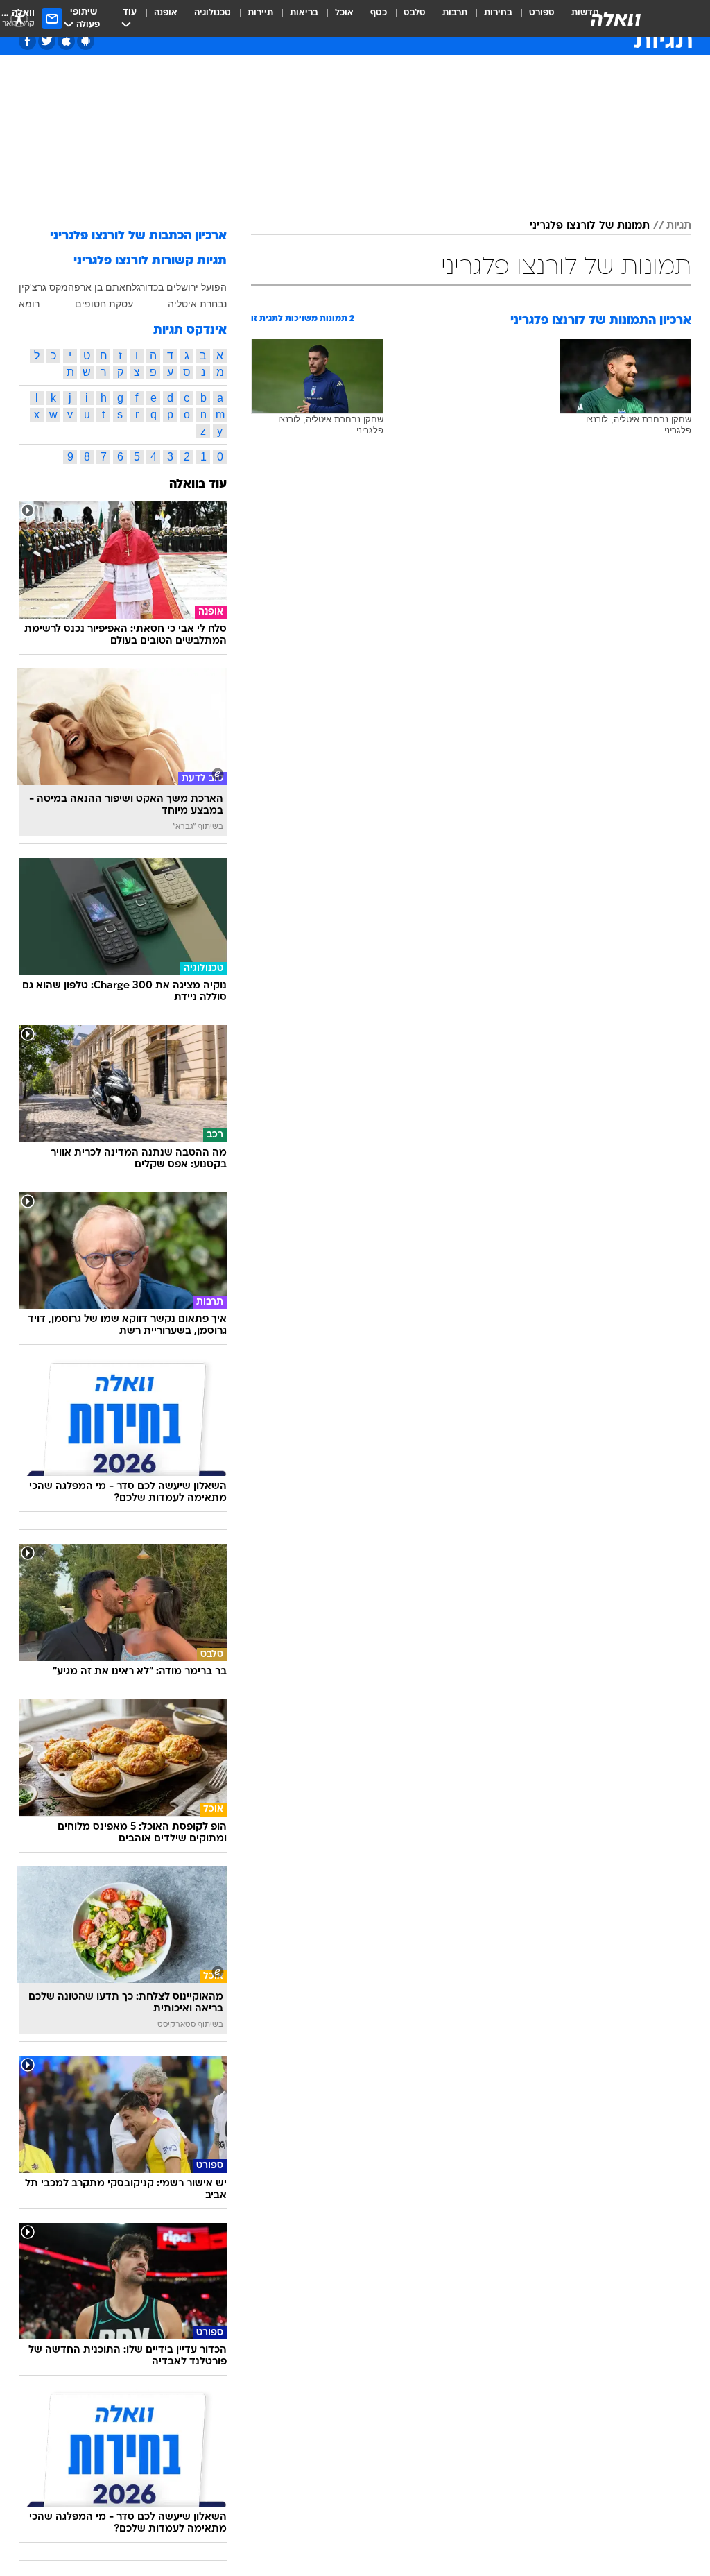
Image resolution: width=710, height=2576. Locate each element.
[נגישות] (19, 18)
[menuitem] (534, 19)
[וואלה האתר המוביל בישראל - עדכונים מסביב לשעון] (616, 19)
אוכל (344, 13)
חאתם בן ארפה (100, 287)
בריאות (304, 13)
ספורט (542, 13)
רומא (29, 304)
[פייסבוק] (27, 41)
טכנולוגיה (213, 13)
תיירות (260, 13)
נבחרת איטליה (197, 304)
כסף (379, 13)
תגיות (679, 226)
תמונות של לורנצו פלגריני (590, 226)
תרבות (455, 13)
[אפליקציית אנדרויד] (86, 41)
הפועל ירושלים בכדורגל (179, 287)
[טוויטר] (47, 41)
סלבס (415, 13)
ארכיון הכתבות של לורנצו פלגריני (138, 236)
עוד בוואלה (198, 484)
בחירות (498, 13)
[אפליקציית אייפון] (66, 41)
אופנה (166, 13)
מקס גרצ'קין (43, 287)
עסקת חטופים (104, 304)
